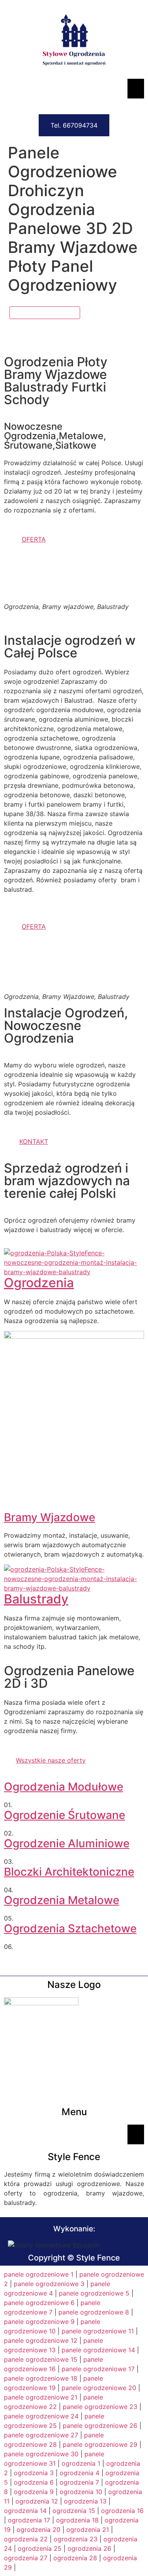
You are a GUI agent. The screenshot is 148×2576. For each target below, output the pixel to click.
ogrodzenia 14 (25, 2511)
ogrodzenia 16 (122, 2511)
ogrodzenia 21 (88, 2530)
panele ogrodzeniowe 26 (100, 2426)
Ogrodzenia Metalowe (62, 1900)
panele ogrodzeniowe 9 (39, 2322)
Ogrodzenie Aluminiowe (67, 1843)
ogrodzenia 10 (81, 2492)
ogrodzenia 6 (34, 2482)
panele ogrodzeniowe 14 (98, 2350)
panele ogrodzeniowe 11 (98, 2331)
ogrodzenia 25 (40, 2548)
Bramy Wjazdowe (50, 1517)
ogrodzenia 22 (26, 2539)
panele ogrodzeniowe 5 (94, 2293)
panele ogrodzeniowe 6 (39, 2303)
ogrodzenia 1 (81, 2463)
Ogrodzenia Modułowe (64, 1787)
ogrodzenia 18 (77, 2520)
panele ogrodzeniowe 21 (41, 2397)
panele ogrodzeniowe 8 (94, 2312)
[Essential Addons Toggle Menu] (136, 89)
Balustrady (36, 1599)
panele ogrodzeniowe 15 (41, 2359)
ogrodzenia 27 (26, 2558)
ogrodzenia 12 (37, 2501)
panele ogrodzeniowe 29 (100, 2444)
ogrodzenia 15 (74, 2511)
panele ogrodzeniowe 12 (41, 2340)
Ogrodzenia (39, 1283)
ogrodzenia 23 (76, 2539)
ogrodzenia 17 (29, 2520)
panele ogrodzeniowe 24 (41, 2416)
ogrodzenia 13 (85, 2501)
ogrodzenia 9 (34, 2492)
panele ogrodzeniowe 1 (39, 2274)
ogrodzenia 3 (34, 2473)
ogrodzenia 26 (89, 2548)
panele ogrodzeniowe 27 (41, 2435)
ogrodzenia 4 (80, 2473)
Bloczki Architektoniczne (69, 1872)
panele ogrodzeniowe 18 (41, 2378)
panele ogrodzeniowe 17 (98, 2369)
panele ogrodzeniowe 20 (99, 2388)
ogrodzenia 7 (79, 2482)
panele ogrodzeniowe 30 (41, 2454)
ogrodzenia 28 (75, 2558)
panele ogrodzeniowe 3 (49, 2284)
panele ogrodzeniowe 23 (100, 2407)
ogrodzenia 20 (38, 2530)
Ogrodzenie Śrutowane (65, 1815)
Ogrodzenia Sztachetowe (70, 1928)
